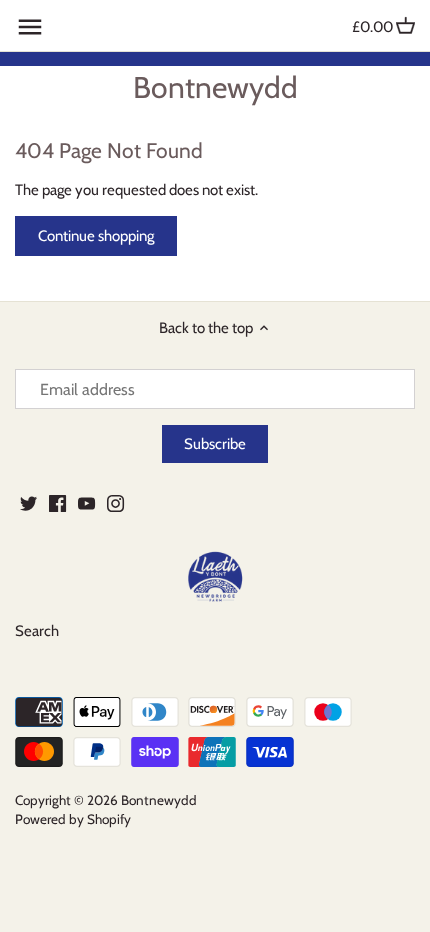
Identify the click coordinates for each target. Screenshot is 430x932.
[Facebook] (57, 502)
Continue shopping (96, 236)
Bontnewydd (215, 88)
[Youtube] (86, 502)
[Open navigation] (30, 27)
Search (37, 631)
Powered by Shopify (73, 819)
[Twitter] (28, 502)
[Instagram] (115, 502)
